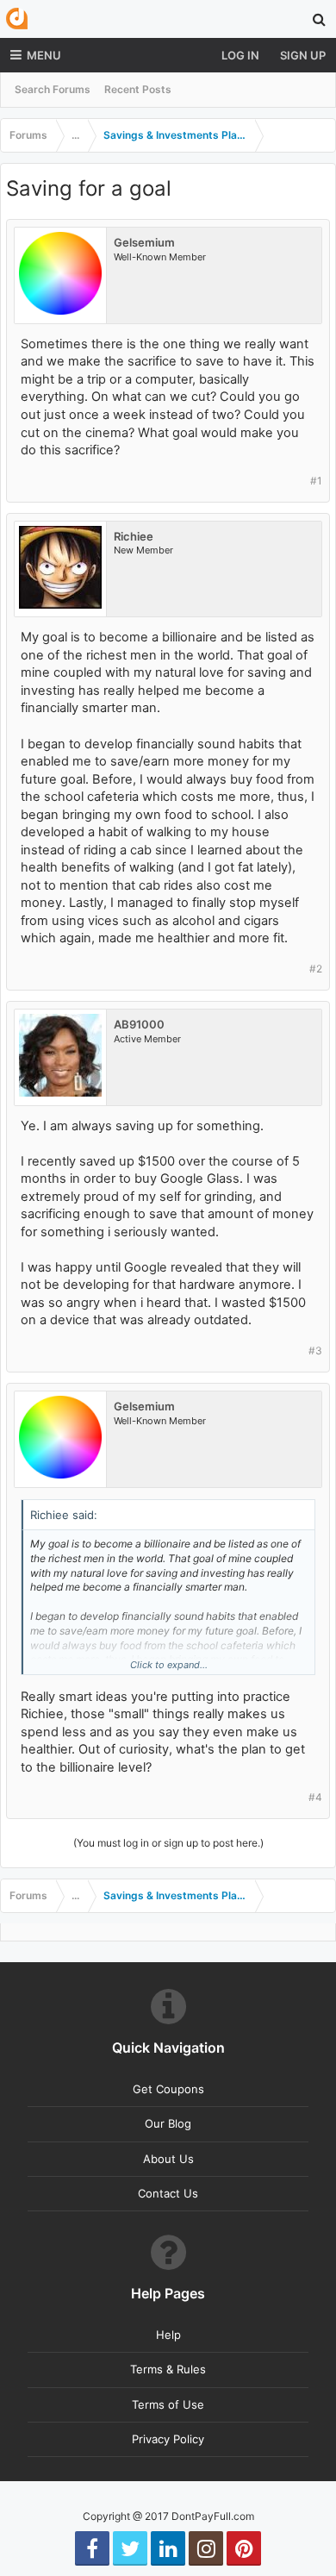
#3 (315, 1351)
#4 (315, 1797)
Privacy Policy (168, 2439)
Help (168, 2335)
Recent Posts (138, 89)
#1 (316, 481)
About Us (168, 2159)
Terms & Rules (168, 2369)
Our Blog (168, 2123)
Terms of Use (168, 2404)
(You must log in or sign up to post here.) (168, 1843)
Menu (44, 55)
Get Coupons (168, 2089)
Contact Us (168, 2193)
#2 (316, 969)
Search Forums (53, 89)
